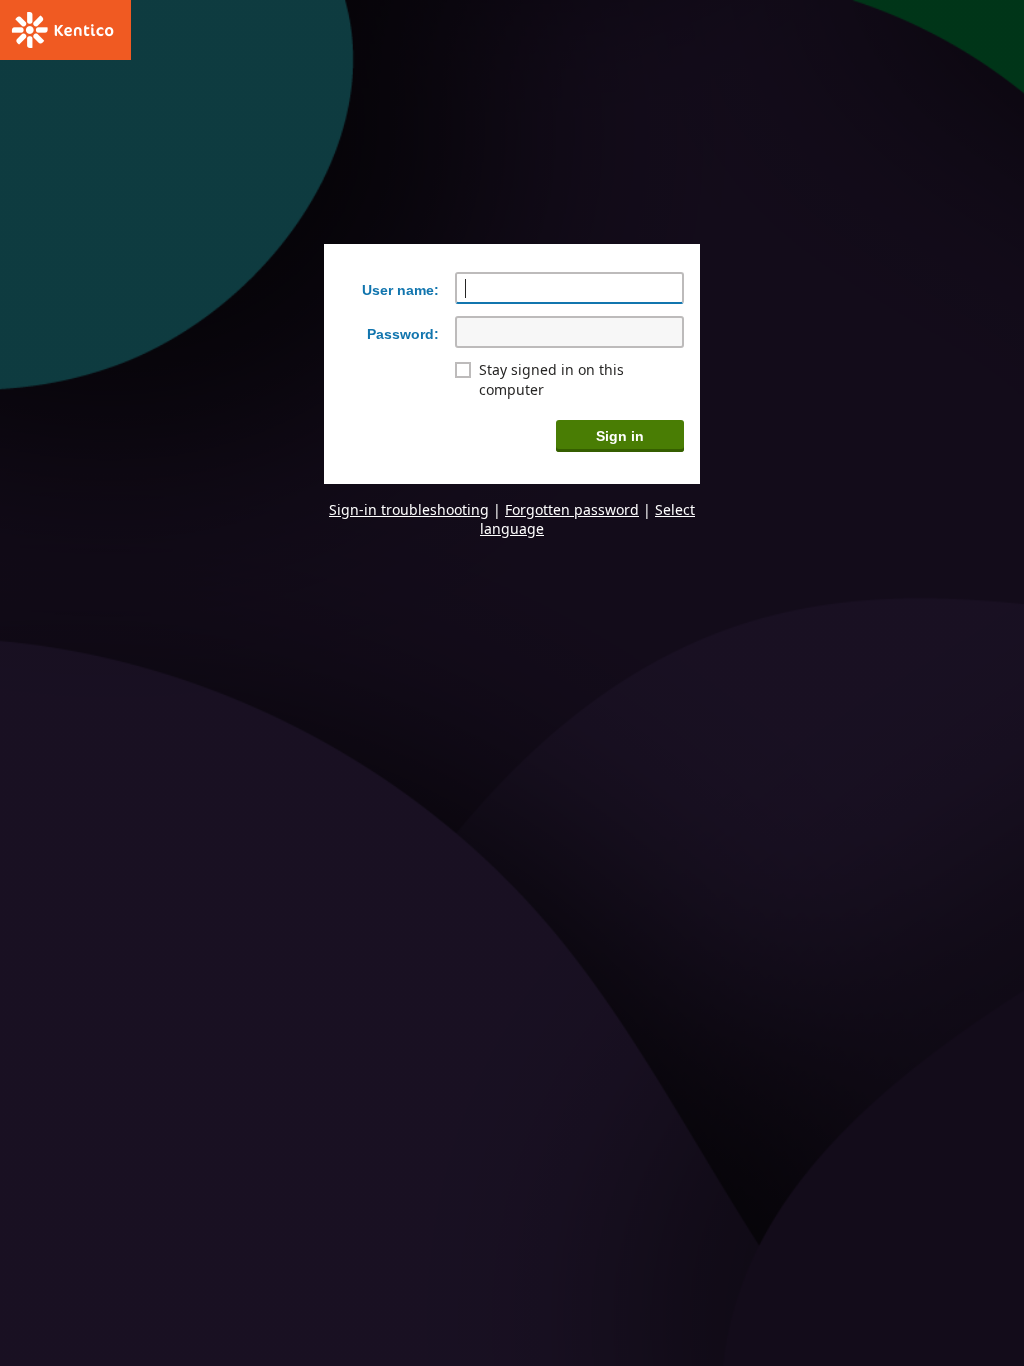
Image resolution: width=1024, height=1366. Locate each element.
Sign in (620, 436)
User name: (400, 290)
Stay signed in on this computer (551, 379)
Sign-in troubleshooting (409, 509)
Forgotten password (572, 509)
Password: (403, 334)
